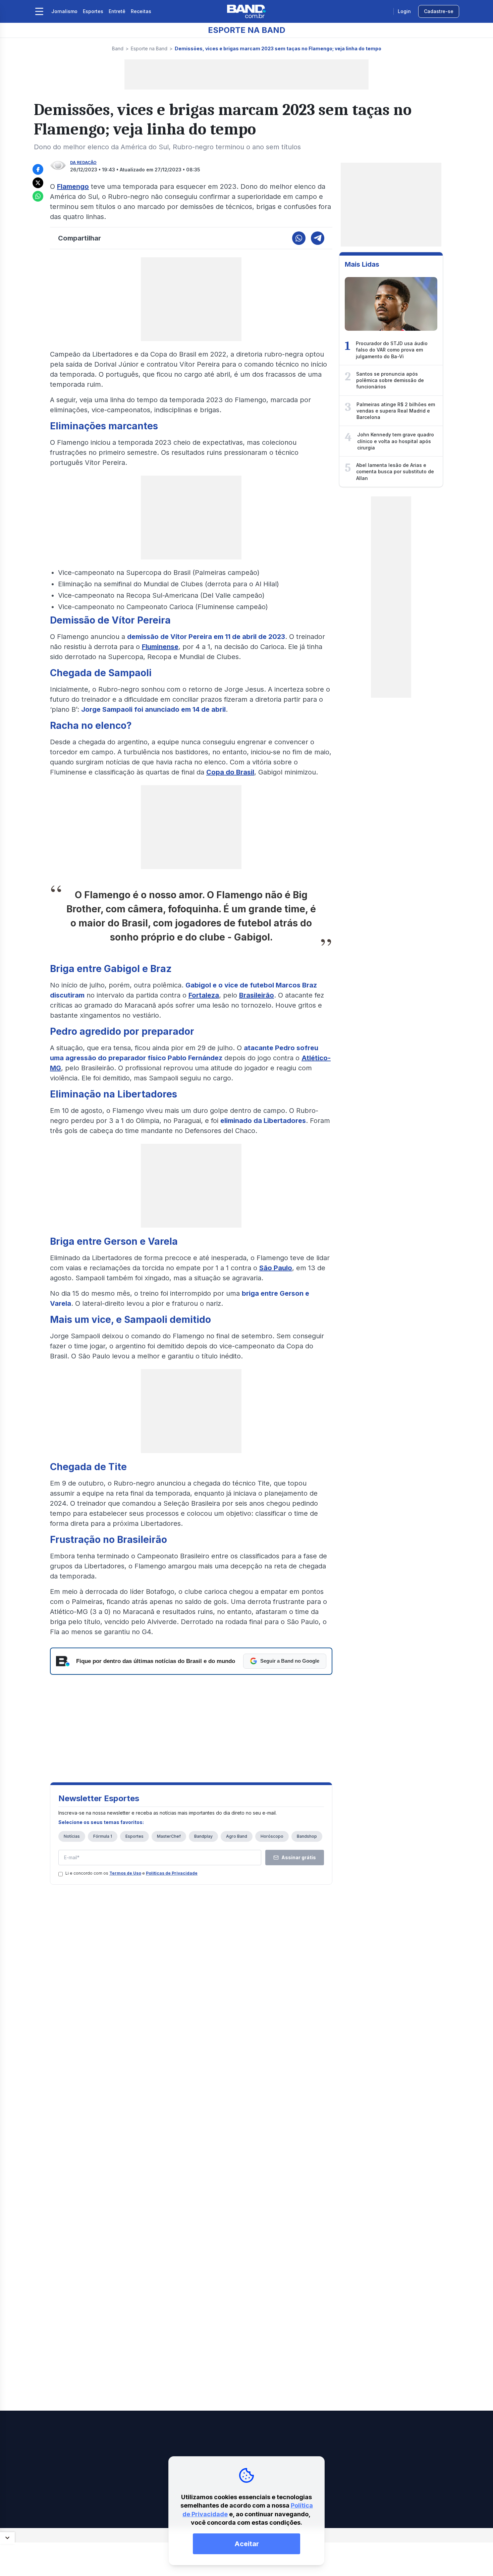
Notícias (72, 1836)
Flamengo (73, 186)
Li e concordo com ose (131, 1873)
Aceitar (247, 2544)
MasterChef (169, 1836)
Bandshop (307, 1836)
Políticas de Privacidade (172, 1873)
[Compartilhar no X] (38, 183)
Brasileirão (257, 995)
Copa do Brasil (230, 772)
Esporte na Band (149, 48)
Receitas (141, 11)
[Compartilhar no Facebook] (38, 169)
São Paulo (276, 1268)
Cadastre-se (439, 11)
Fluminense (160, 647)
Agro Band (237, 1836)
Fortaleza (204, 995)
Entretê (117, 11)
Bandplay (203, 1836)
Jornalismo (64, 11)
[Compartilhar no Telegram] (318, 238)
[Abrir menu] (39, 11)
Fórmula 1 (103, 1836)
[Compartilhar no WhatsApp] (38, 196)
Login (404, 11)
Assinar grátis (299, 1857)
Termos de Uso (125, 1873)
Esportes (93, 11)
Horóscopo (272, 1836)
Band (118, 48)
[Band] (246, 11)
